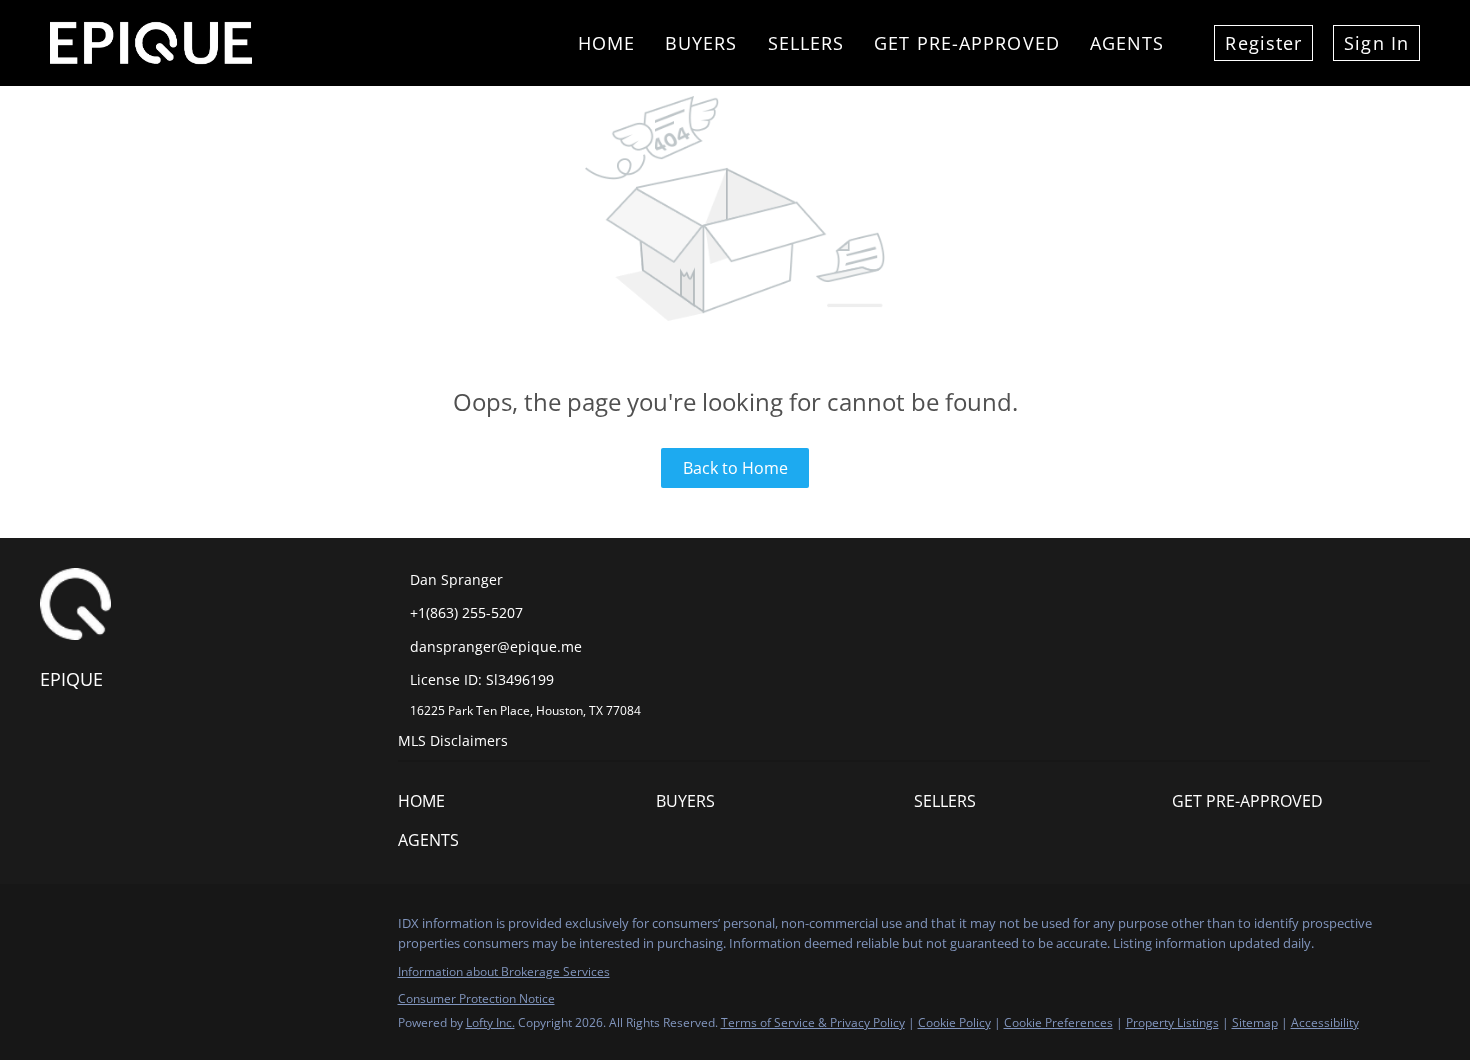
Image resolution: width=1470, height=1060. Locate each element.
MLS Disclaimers (453, 740)
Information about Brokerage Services (504, 971)
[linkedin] (95, 929)
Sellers (806, 43)
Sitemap (1255, 1022)
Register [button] (1263, 43)
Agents (1127, 43)
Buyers (701, 43)
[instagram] (135, 929)
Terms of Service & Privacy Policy (813, 1022)
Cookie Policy (954, 1022)
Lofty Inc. (490, 1022)
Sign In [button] (1376, 43)
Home (606, 43)
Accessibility (1325, 1022)
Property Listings (1172, 1022)
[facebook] (55, 929)
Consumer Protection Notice (476, 998)
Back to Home (735, 468)
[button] (426, 806)
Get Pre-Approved (967, 43)
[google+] (175, 929)
